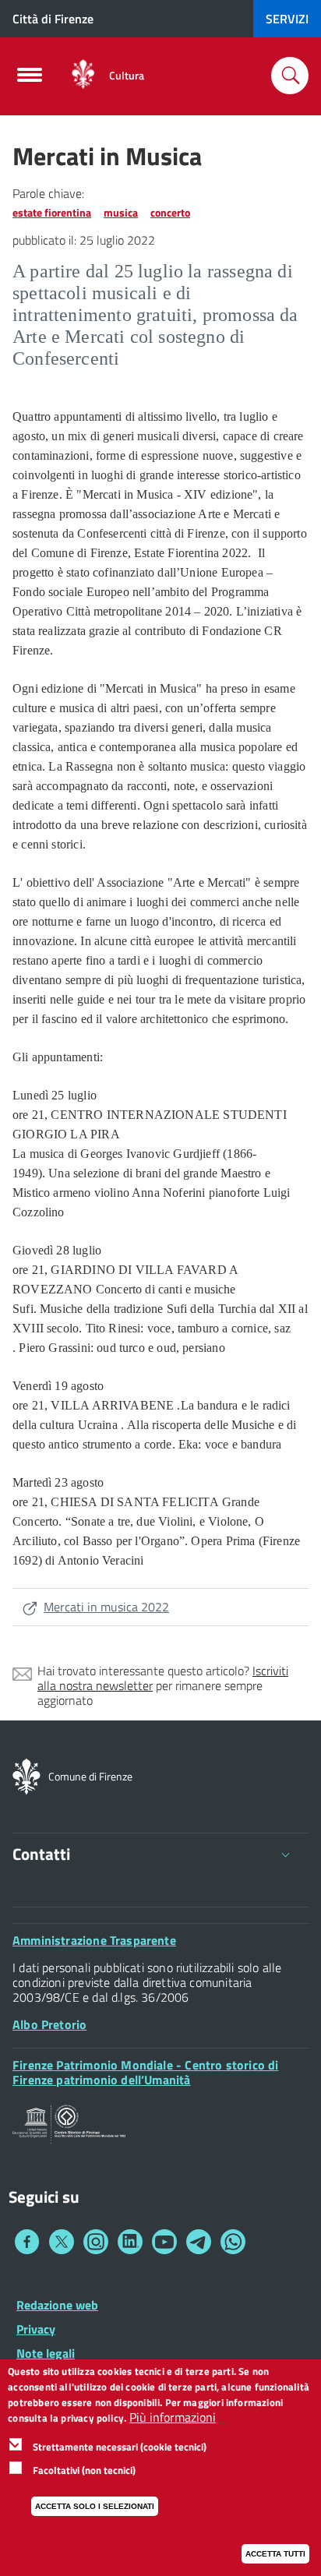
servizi (287, 19)
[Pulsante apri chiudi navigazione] (30, 79)
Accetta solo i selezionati (95, 2506)
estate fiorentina (52, 212)
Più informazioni (173, 2417)
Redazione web (57, 2305)
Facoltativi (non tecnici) (84, 2470)
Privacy (36, 2329)
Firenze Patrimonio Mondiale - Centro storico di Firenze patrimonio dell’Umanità (145, 2072)
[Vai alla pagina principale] (83, 75)
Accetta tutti (275, 2554)
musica (121, 212)
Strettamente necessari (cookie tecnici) (120, 2447)
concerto (170, 212)
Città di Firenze (53, 19)
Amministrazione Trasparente (94, 1940)
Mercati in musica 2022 (106, 1607)
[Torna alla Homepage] (26, 1775)
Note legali (46, 2353)
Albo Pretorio (49, 2024)
